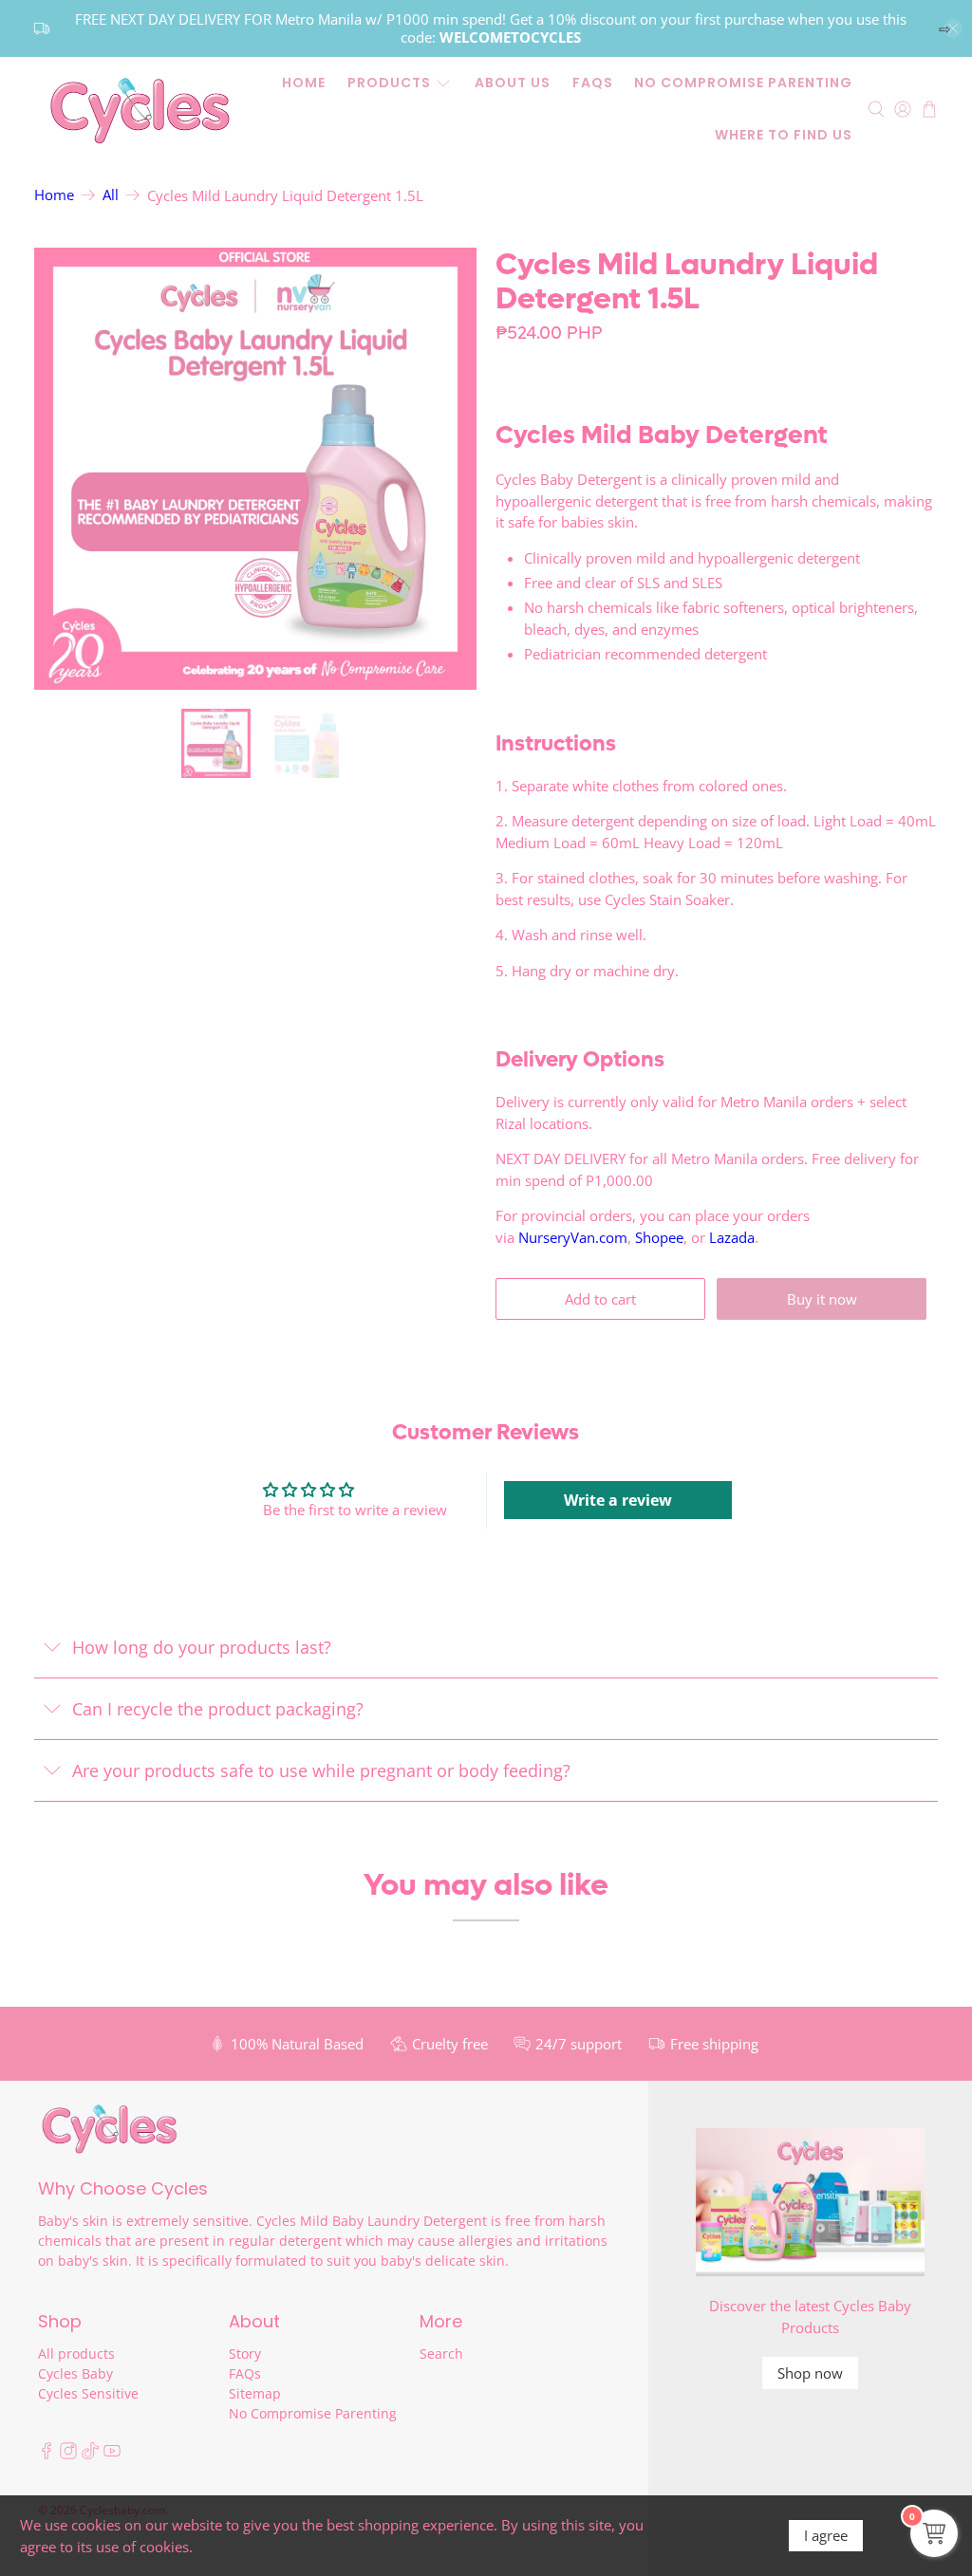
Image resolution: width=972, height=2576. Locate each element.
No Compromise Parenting (743, 83)
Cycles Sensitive (88, 2393)
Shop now (810, 2373)
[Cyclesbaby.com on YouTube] (112, 2454)
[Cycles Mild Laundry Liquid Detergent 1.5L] (255, 469)
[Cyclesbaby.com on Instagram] (68, 2454)
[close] (953, 28)
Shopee (659, 1237)
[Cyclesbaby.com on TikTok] (90, 2454)
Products (389, 83)
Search (441, 2354)
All (111, 195)
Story (245, 2354)
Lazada (732, 1237)
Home (304, 83)
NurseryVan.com (573, 1237)
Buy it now (822, 1299)
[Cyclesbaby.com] (140, 110)
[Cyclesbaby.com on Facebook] (47, 2454)
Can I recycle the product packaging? (218, 1709)
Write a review (618, 1500)
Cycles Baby (75, 2373)
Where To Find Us (784, 135)
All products (76, 2354)
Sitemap (255, 2393)
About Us (513, 83)
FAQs (593, 83)
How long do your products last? (202, 1647)
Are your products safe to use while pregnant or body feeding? (321, 1770)
